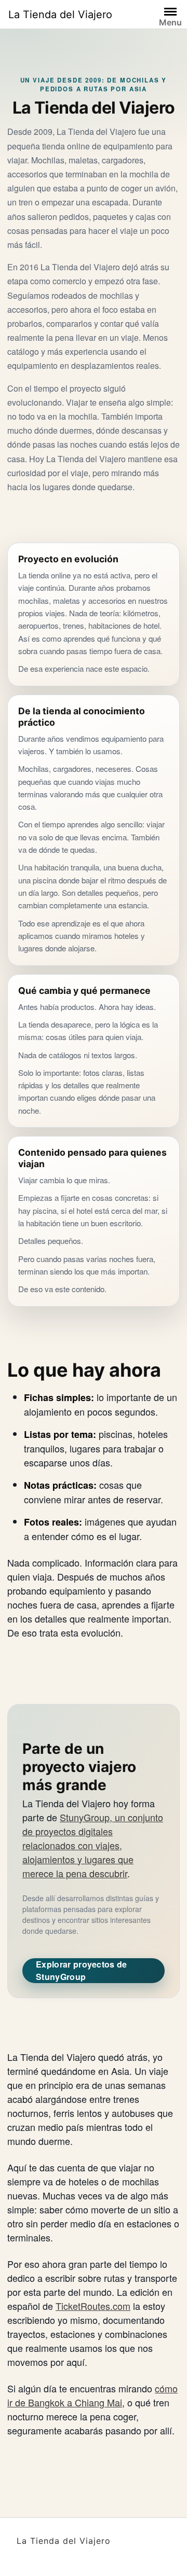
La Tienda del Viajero (60, 15)
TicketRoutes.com (93, 2306)
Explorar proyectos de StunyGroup (82, 1970)
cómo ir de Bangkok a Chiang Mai (92, 2395)
